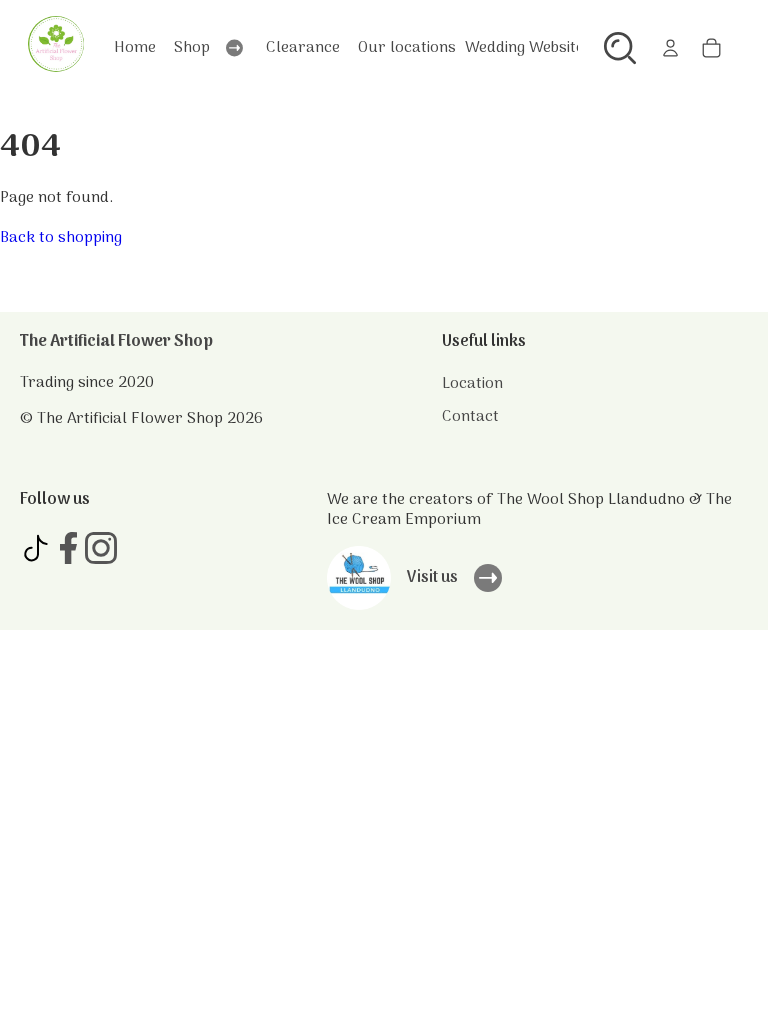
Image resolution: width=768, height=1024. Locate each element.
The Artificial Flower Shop (116, 342)
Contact (470, 417)
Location (472, 384)
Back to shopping (61, 238)
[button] (620, 48)
